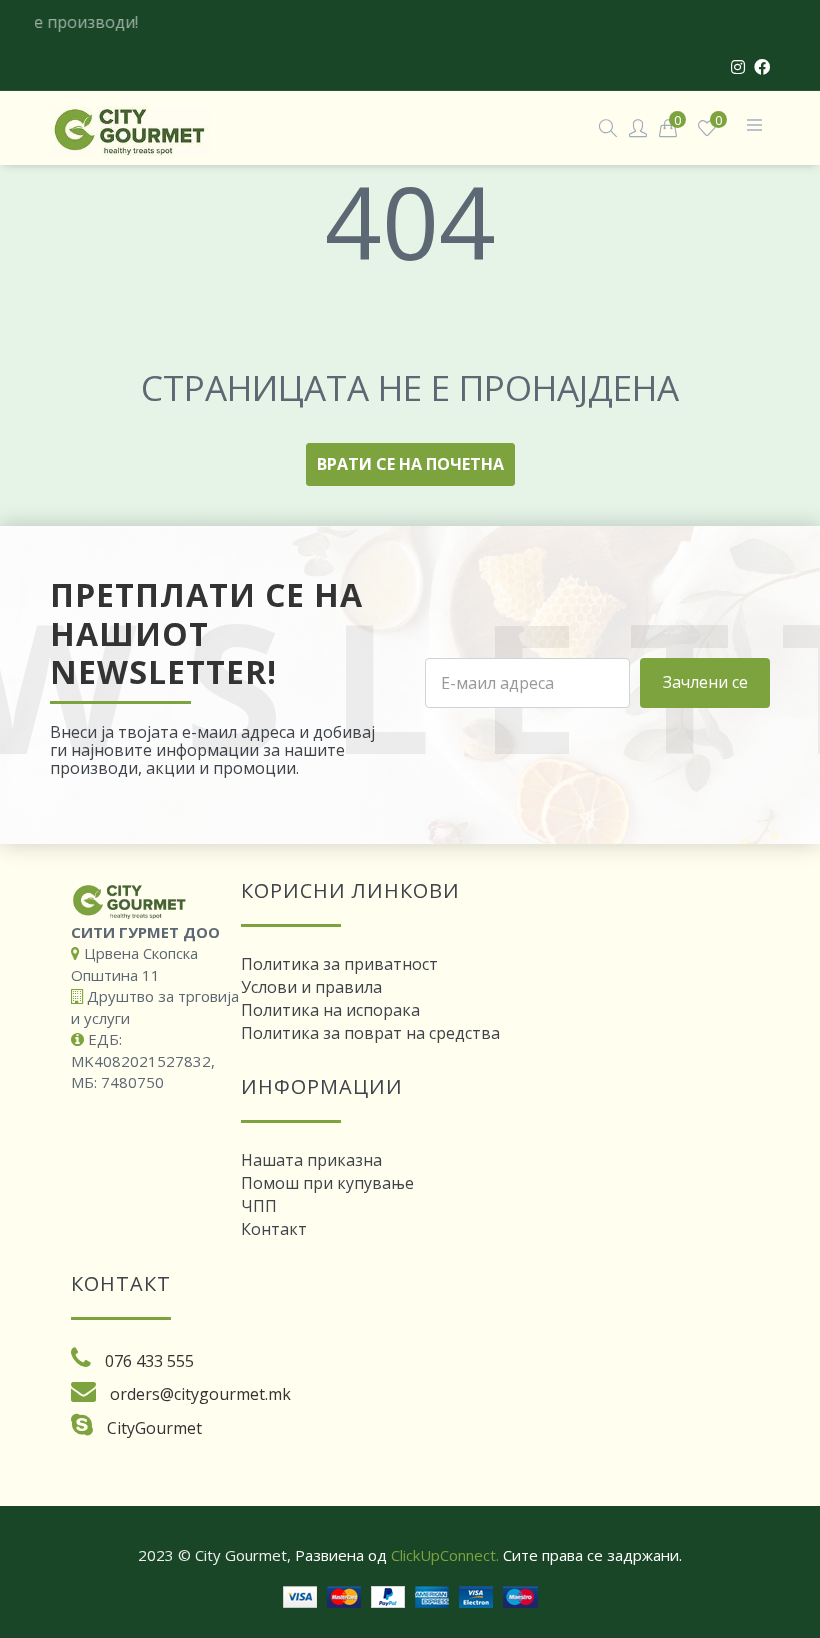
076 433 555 (149, 1361)
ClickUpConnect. (445, 1555)
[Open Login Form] (638, 127)
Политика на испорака (330, 1010)
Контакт (274, 1229)
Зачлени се (705, 682)
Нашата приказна (311, 1160)
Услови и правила (311, 987)
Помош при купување (327, 1183)
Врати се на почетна (410, 464)
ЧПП (259, 1206)
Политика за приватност (339, 964)
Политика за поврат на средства (370, 1033)
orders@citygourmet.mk (200, 1394)
